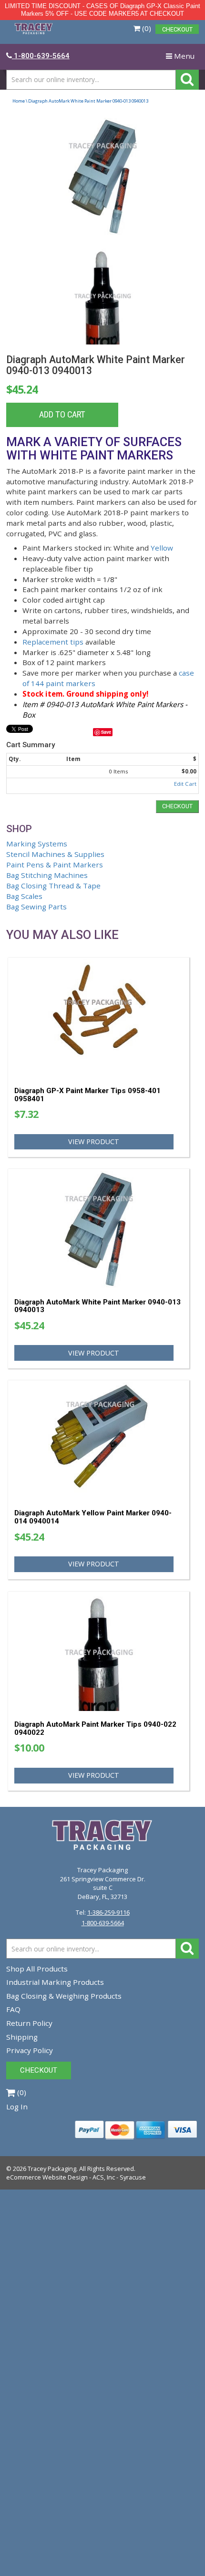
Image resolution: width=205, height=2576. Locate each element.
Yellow (162, 548)
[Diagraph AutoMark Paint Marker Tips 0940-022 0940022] (99, 1652)
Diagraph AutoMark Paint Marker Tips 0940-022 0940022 (95, 1728)
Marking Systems (37, 844)
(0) (146, 28)
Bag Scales (24, 896)
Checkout (177, 806)
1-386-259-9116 (108, 1912)
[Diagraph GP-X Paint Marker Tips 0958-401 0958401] (99, 1018)
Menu (182, 58)
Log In (17, 2107)
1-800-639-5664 (103, 1923)
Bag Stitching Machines (47, 875)
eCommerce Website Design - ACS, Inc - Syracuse (76, 2177)
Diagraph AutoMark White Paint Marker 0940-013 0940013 (97, 1306)
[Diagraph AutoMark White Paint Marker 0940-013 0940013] (103, 177)
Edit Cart (185, 784)
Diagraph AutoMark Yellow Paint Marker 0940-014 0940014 (93, 1517)
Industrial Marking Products (55, 1982)
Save (106, 732)
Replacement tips (53, 642)
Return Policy (29, 2023)
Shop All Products (37, 1969)
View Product (94, 1142)
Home (19, 101)
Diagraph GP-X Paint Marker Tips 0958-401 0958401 (87, 1095)
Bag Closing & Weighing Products (64, 1996)
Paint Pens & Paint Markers (55, 865)
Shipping (22, 2037)
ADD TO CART (62, 415)
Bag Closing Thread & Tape (53, 886)
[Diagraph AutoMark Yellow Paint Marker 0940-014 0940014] (99, 1441)
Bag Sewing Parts (36, 907)
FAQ (13, 2009)
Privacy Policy (30, 2050)
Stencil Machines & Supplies (55, 854)
